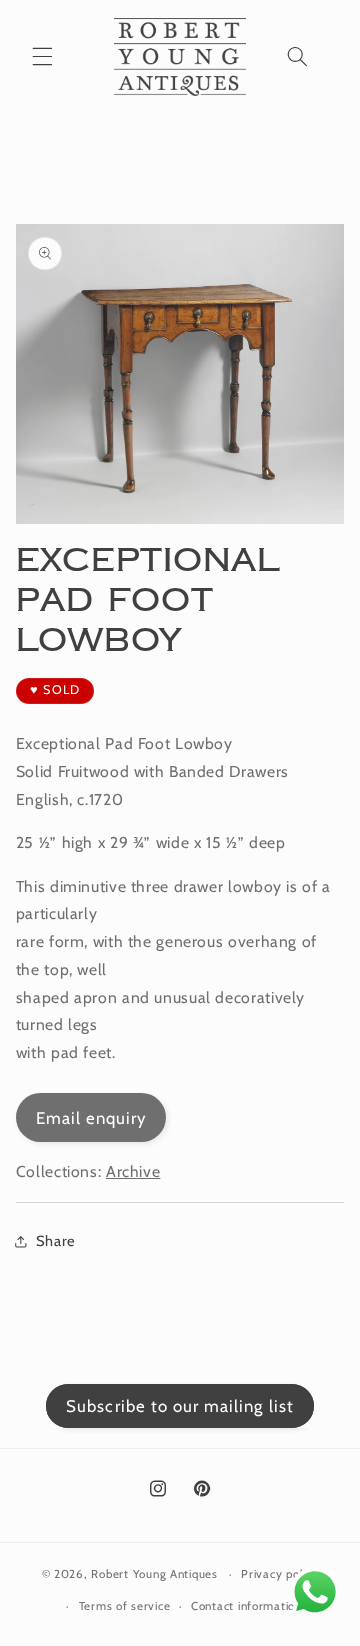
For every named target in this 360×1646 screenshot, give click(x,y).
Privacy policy (279, 1574)
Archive (133, 1171)
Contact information (246, 1606)
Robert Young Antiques (154, 1574)
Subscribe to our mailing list (179, 1406)
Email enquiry (91, 1118)
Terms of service (125, 1606)
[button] (42, 57)
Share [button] (56, 1241)
